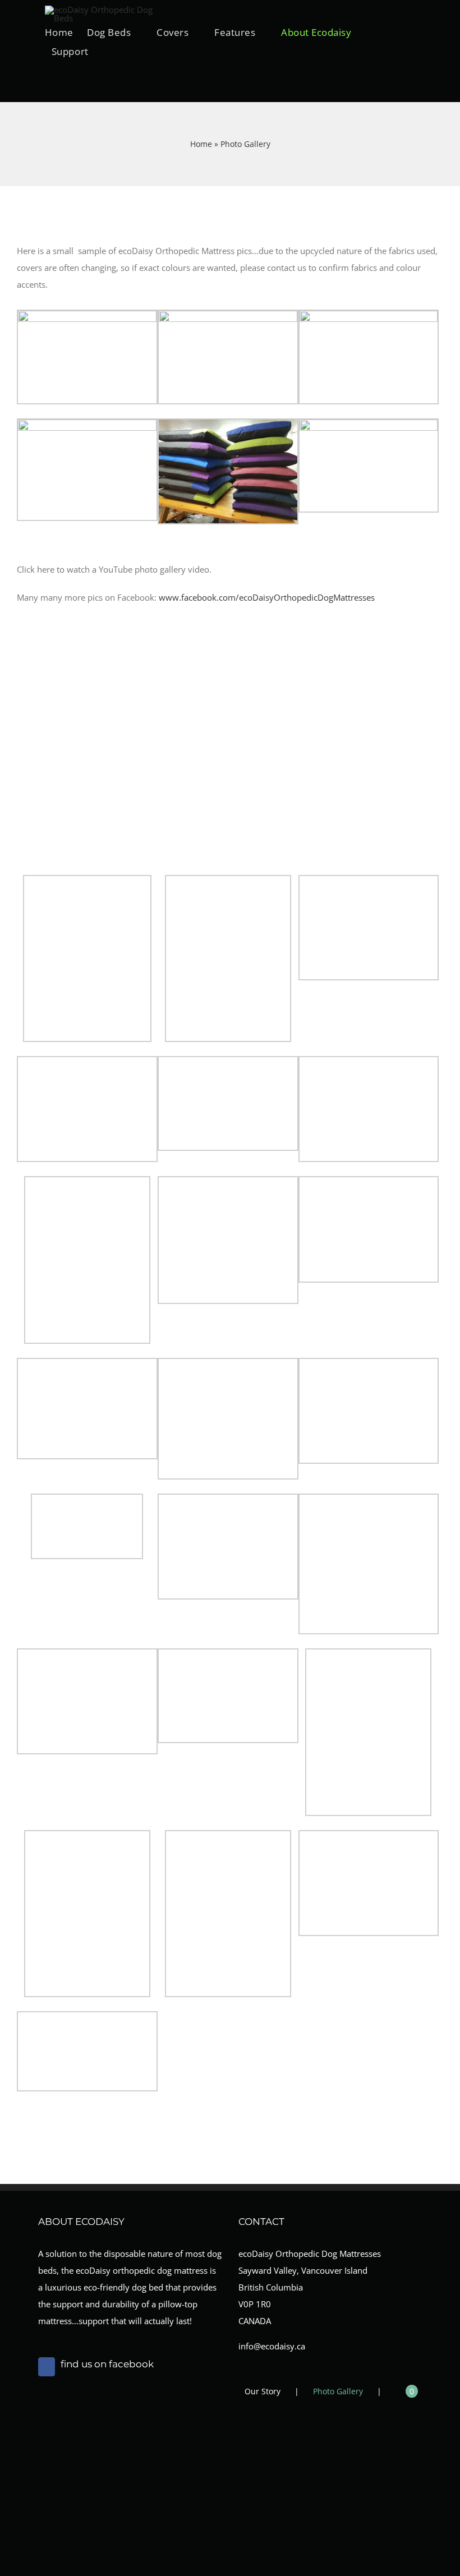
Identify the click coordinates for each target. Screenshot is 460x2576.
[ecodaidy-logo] (101, 10)
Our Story (263, 2391)
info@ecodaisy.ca (272, 2346)
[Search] (49, 79)
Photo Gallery (338, 2391)
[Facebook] (47, 2367)
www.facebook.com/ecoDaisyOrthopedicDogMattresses (267, 597)
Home (201, 144)
